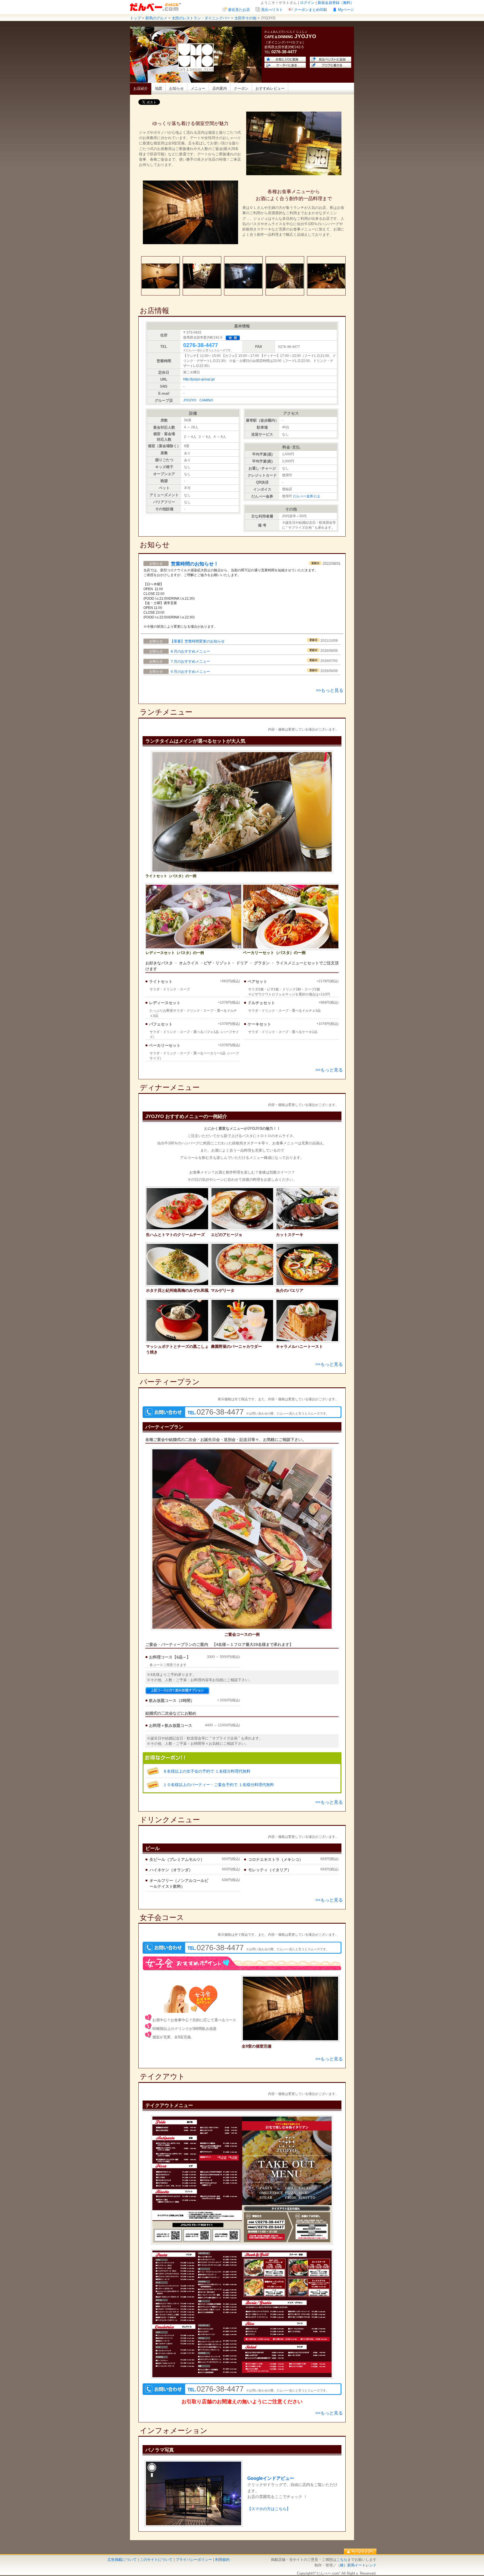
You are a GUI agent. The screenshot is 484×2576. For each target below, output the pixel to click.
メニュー (198, 88)
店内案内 (220, 88)
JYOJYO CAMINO (198, 400)
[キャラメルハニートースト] (307, 1341)
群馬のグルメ (156, 18)
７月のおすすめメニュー (190, 661)
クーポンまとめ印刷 (310, 10)
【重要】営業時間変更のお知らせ (197, 641)
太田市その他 (245, 18)
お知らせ (176, 88)
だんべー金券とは (306, 496)
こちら (342, 2560)
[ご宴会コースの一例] (242, 1629)
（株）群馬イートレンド (356, 2565)
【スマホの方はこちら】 (269, 2509)
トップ (135, 18)
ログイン (307, 3)
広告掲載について (122, 2560)
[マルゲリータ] (242, 1285)
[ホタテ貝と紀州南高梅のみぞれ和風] (177, 1285)
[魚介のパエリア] (307, 1285)
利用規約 (222, 2560)
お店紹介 (141, 88)
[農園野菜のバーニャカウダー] (242, 1341)
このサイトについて (156, 2560)
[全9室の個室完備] (290, 2039)
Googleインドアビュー (271, 2478)
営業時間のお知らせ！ (195, 564)
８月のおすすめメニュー (190, 651)
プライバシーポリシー (194, 2560)
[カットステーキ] (307, 1229)
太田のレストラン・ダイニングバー (201, 18)
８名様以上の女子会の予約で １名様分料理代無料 (207, 1771)
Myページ (346, 10)
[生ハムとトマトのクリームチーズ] (177, 1229)
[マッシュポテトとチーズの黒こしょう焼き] (177, 1341)
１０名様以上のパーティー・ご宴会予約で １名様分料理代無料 (218, 1785)
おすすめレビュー (270, 88)
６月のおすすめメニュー (190, 672)
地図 (159, 88)
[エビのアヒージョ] (242, 1229)
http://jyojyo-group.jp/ (199, 379)
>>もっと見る (330, 690)
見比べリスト (272, 10)
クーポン (241, 88)
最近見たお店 (239, 10)
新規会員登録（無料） (336, 3)
